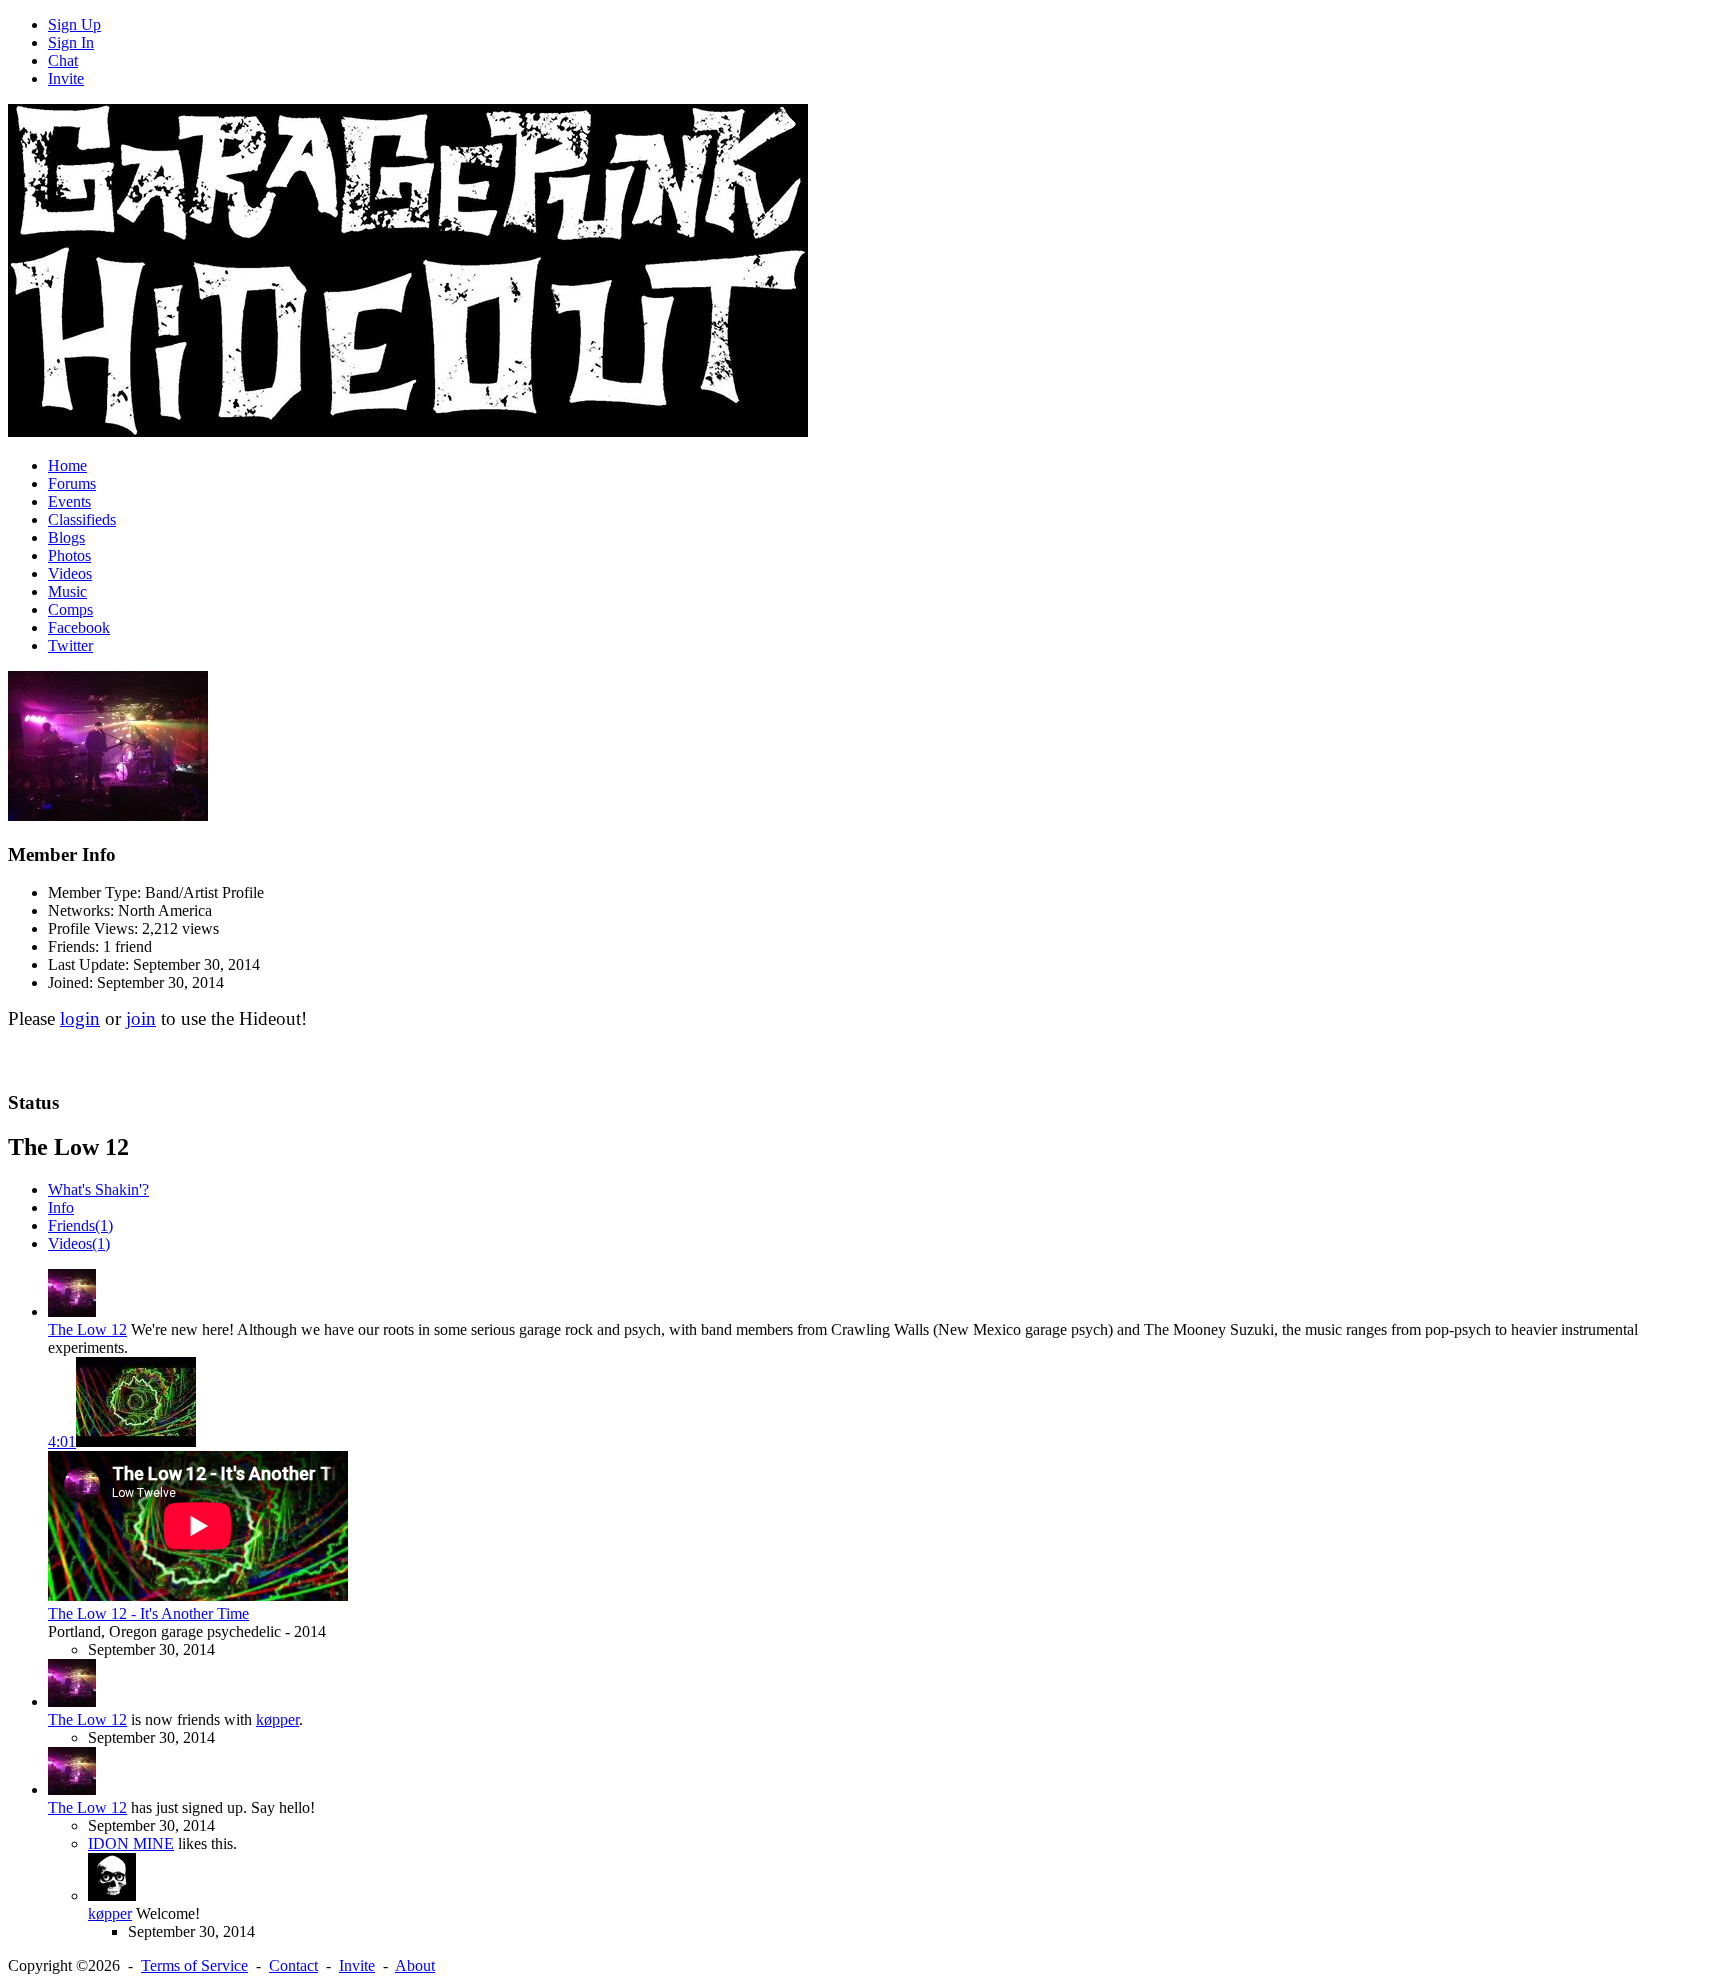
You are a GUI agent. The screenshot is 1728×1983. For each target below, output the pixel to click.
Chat (63, 60)
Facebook (79, 627)
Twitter (70, 645)
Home (67, 465)
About (415, 1965)
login (80, 1018)
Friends (80, 1225)
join (141, 1018)
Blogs (66, 537)
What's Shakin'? (98, 1189)
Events (69, 501)
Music (67, 591)
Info (61, 1207)
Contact (293, 1965)
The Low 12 (87, 1329)
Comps (70, 609)
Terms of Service (194, 1965)
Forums (72, 483)
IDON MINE (131, 1843)
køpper (277, 1719)
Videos (70, 573)
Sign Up (74, 24)
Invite (66, 78)
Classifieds (82, 519)
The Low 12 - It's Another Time (148, 1613)
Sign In (71, 42)
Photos (69, 555)
